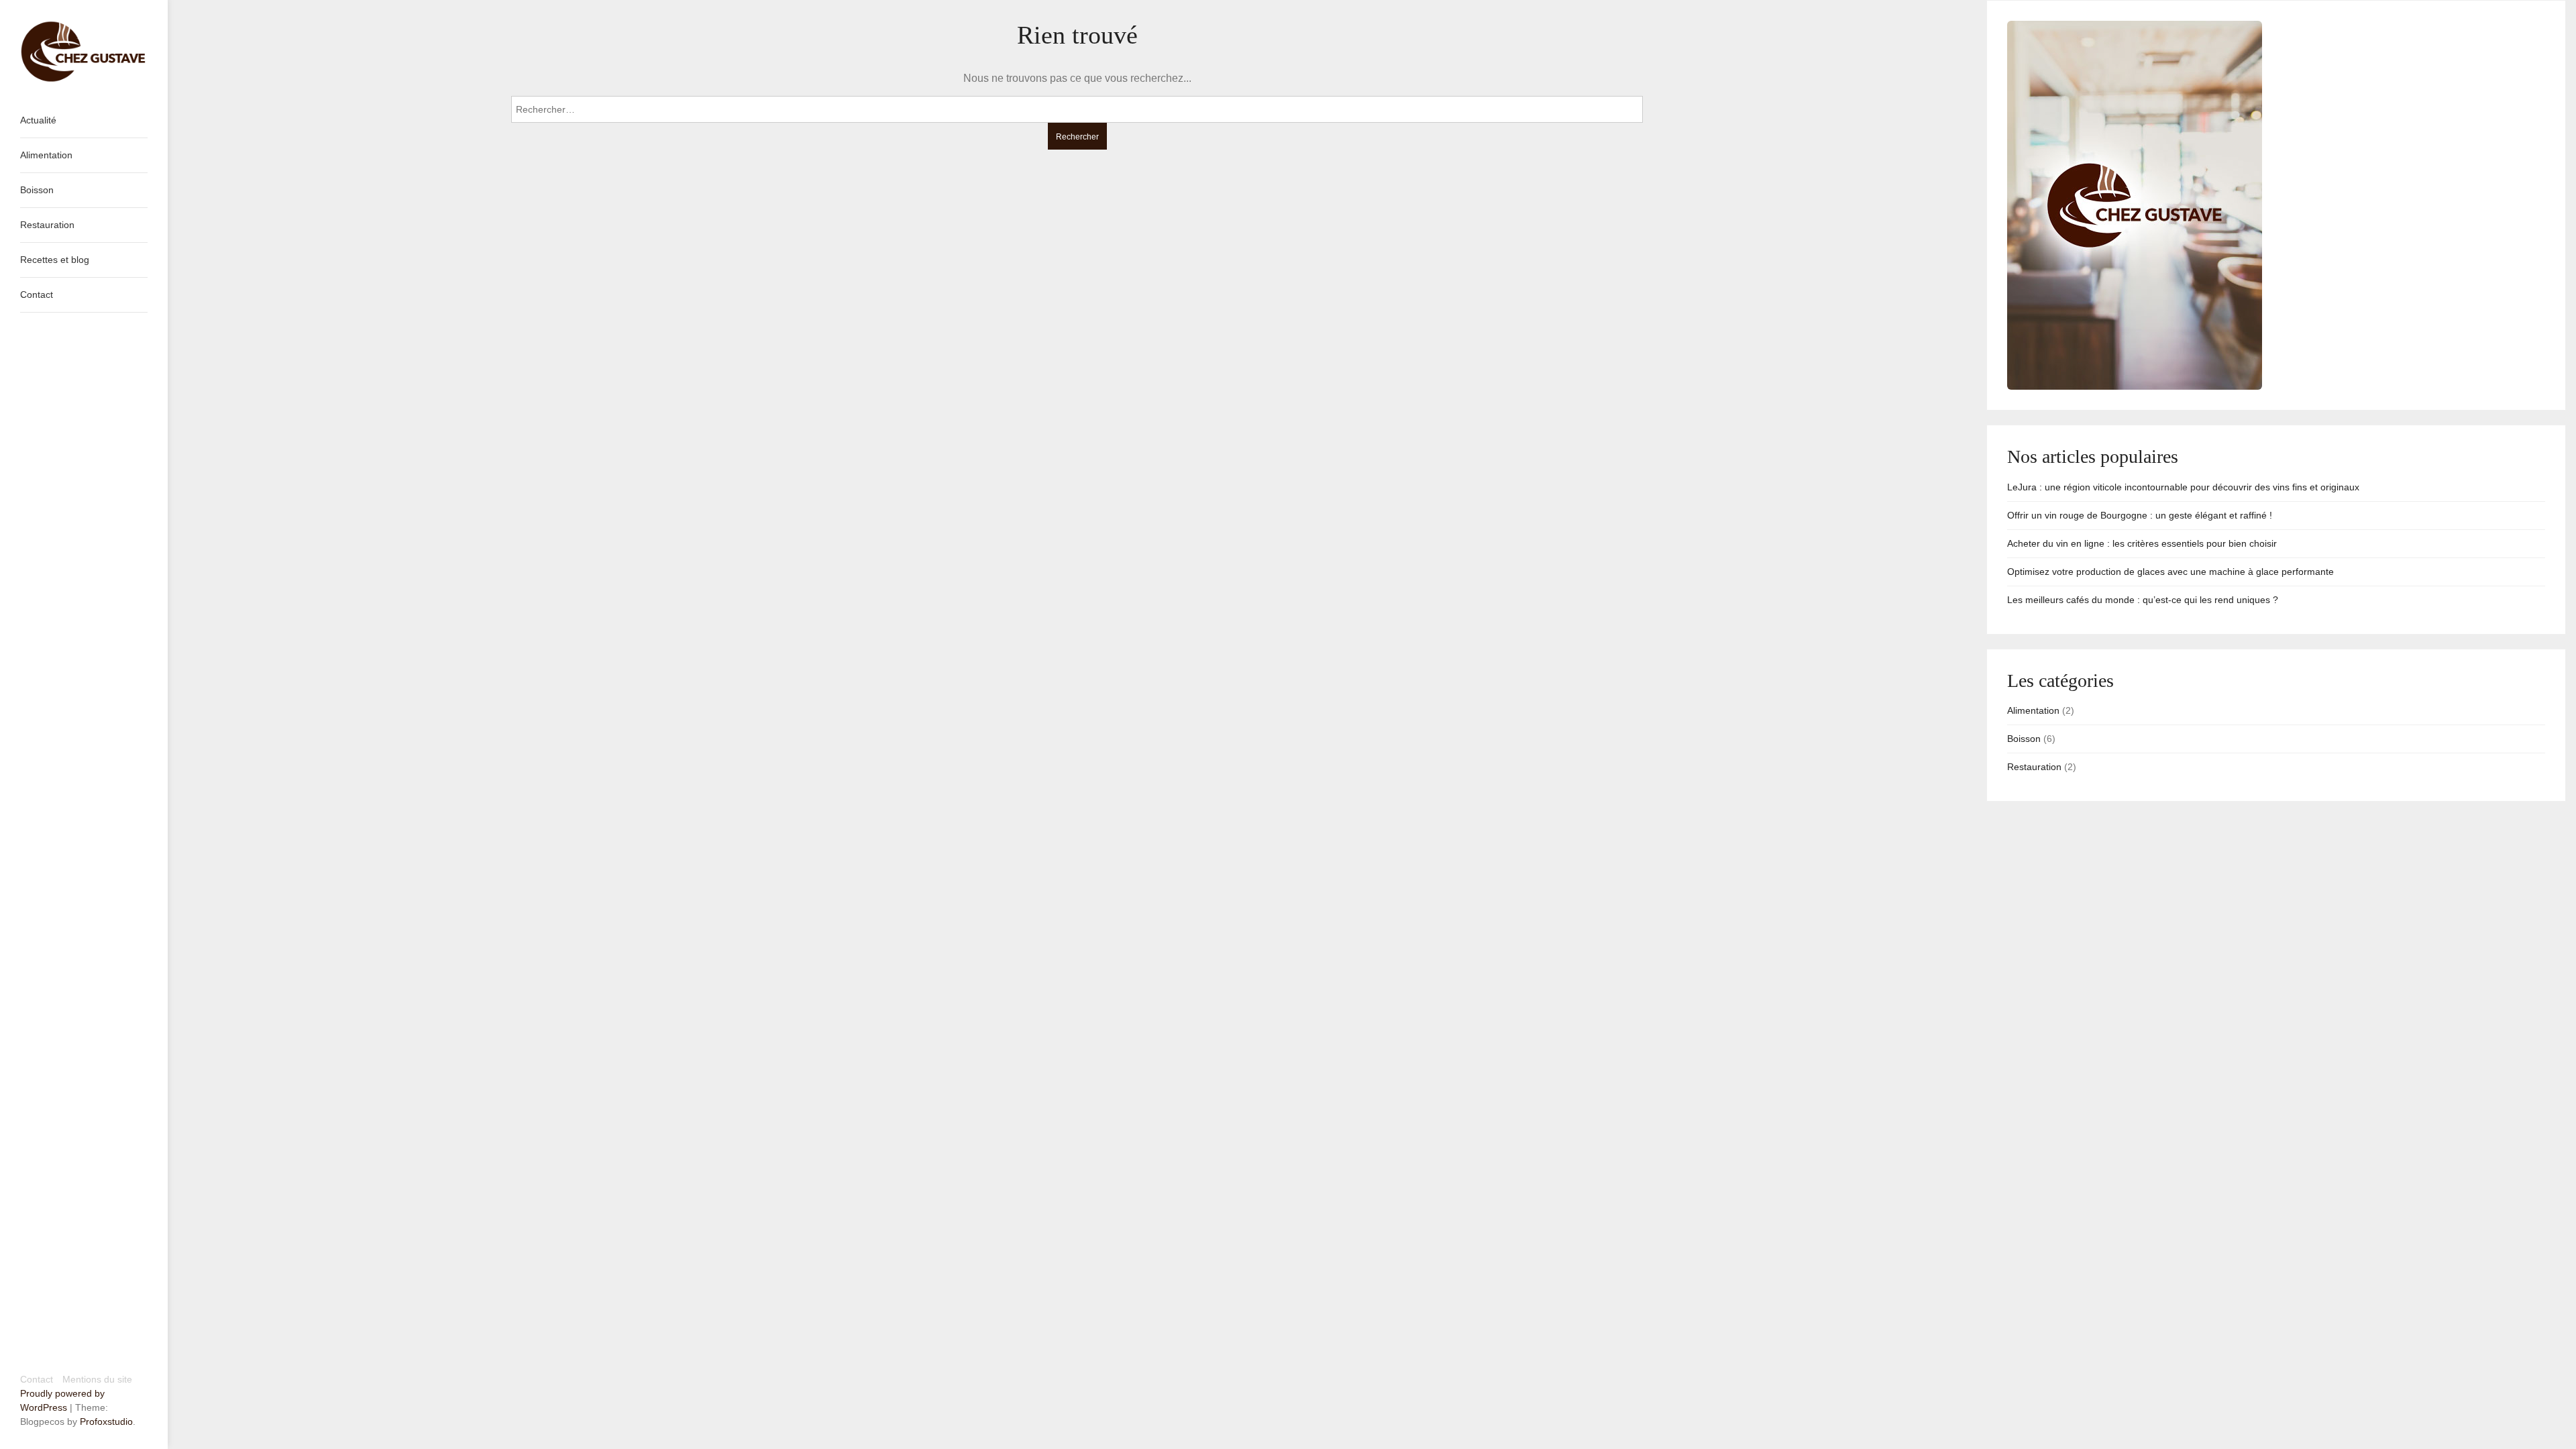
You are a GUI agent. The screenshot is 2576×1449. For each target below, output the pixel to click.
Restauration (2034, 767)
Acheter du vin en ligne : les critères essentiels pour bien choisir (2142, 543)
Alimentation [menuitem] (46, 155)
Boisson (2024, 739)
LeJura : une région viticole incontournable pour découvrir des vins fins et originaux (2183, 487)
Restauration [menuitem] (47, 225)
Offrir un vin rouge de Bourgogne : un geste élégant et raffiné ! (2140, 515)
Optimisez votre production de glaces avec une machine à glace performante (2170, 572)
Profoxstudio (106, 1421)
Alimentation (2033, 710)
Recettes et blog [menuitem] (55, 260)
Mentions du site (97, 1379)
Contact (37, 1379)
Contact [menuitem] (37, 294)
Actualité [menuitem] (38, 120)
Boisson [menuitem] (37, 190)
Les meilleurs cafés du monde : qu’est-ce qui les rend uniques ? (2143, 600)
